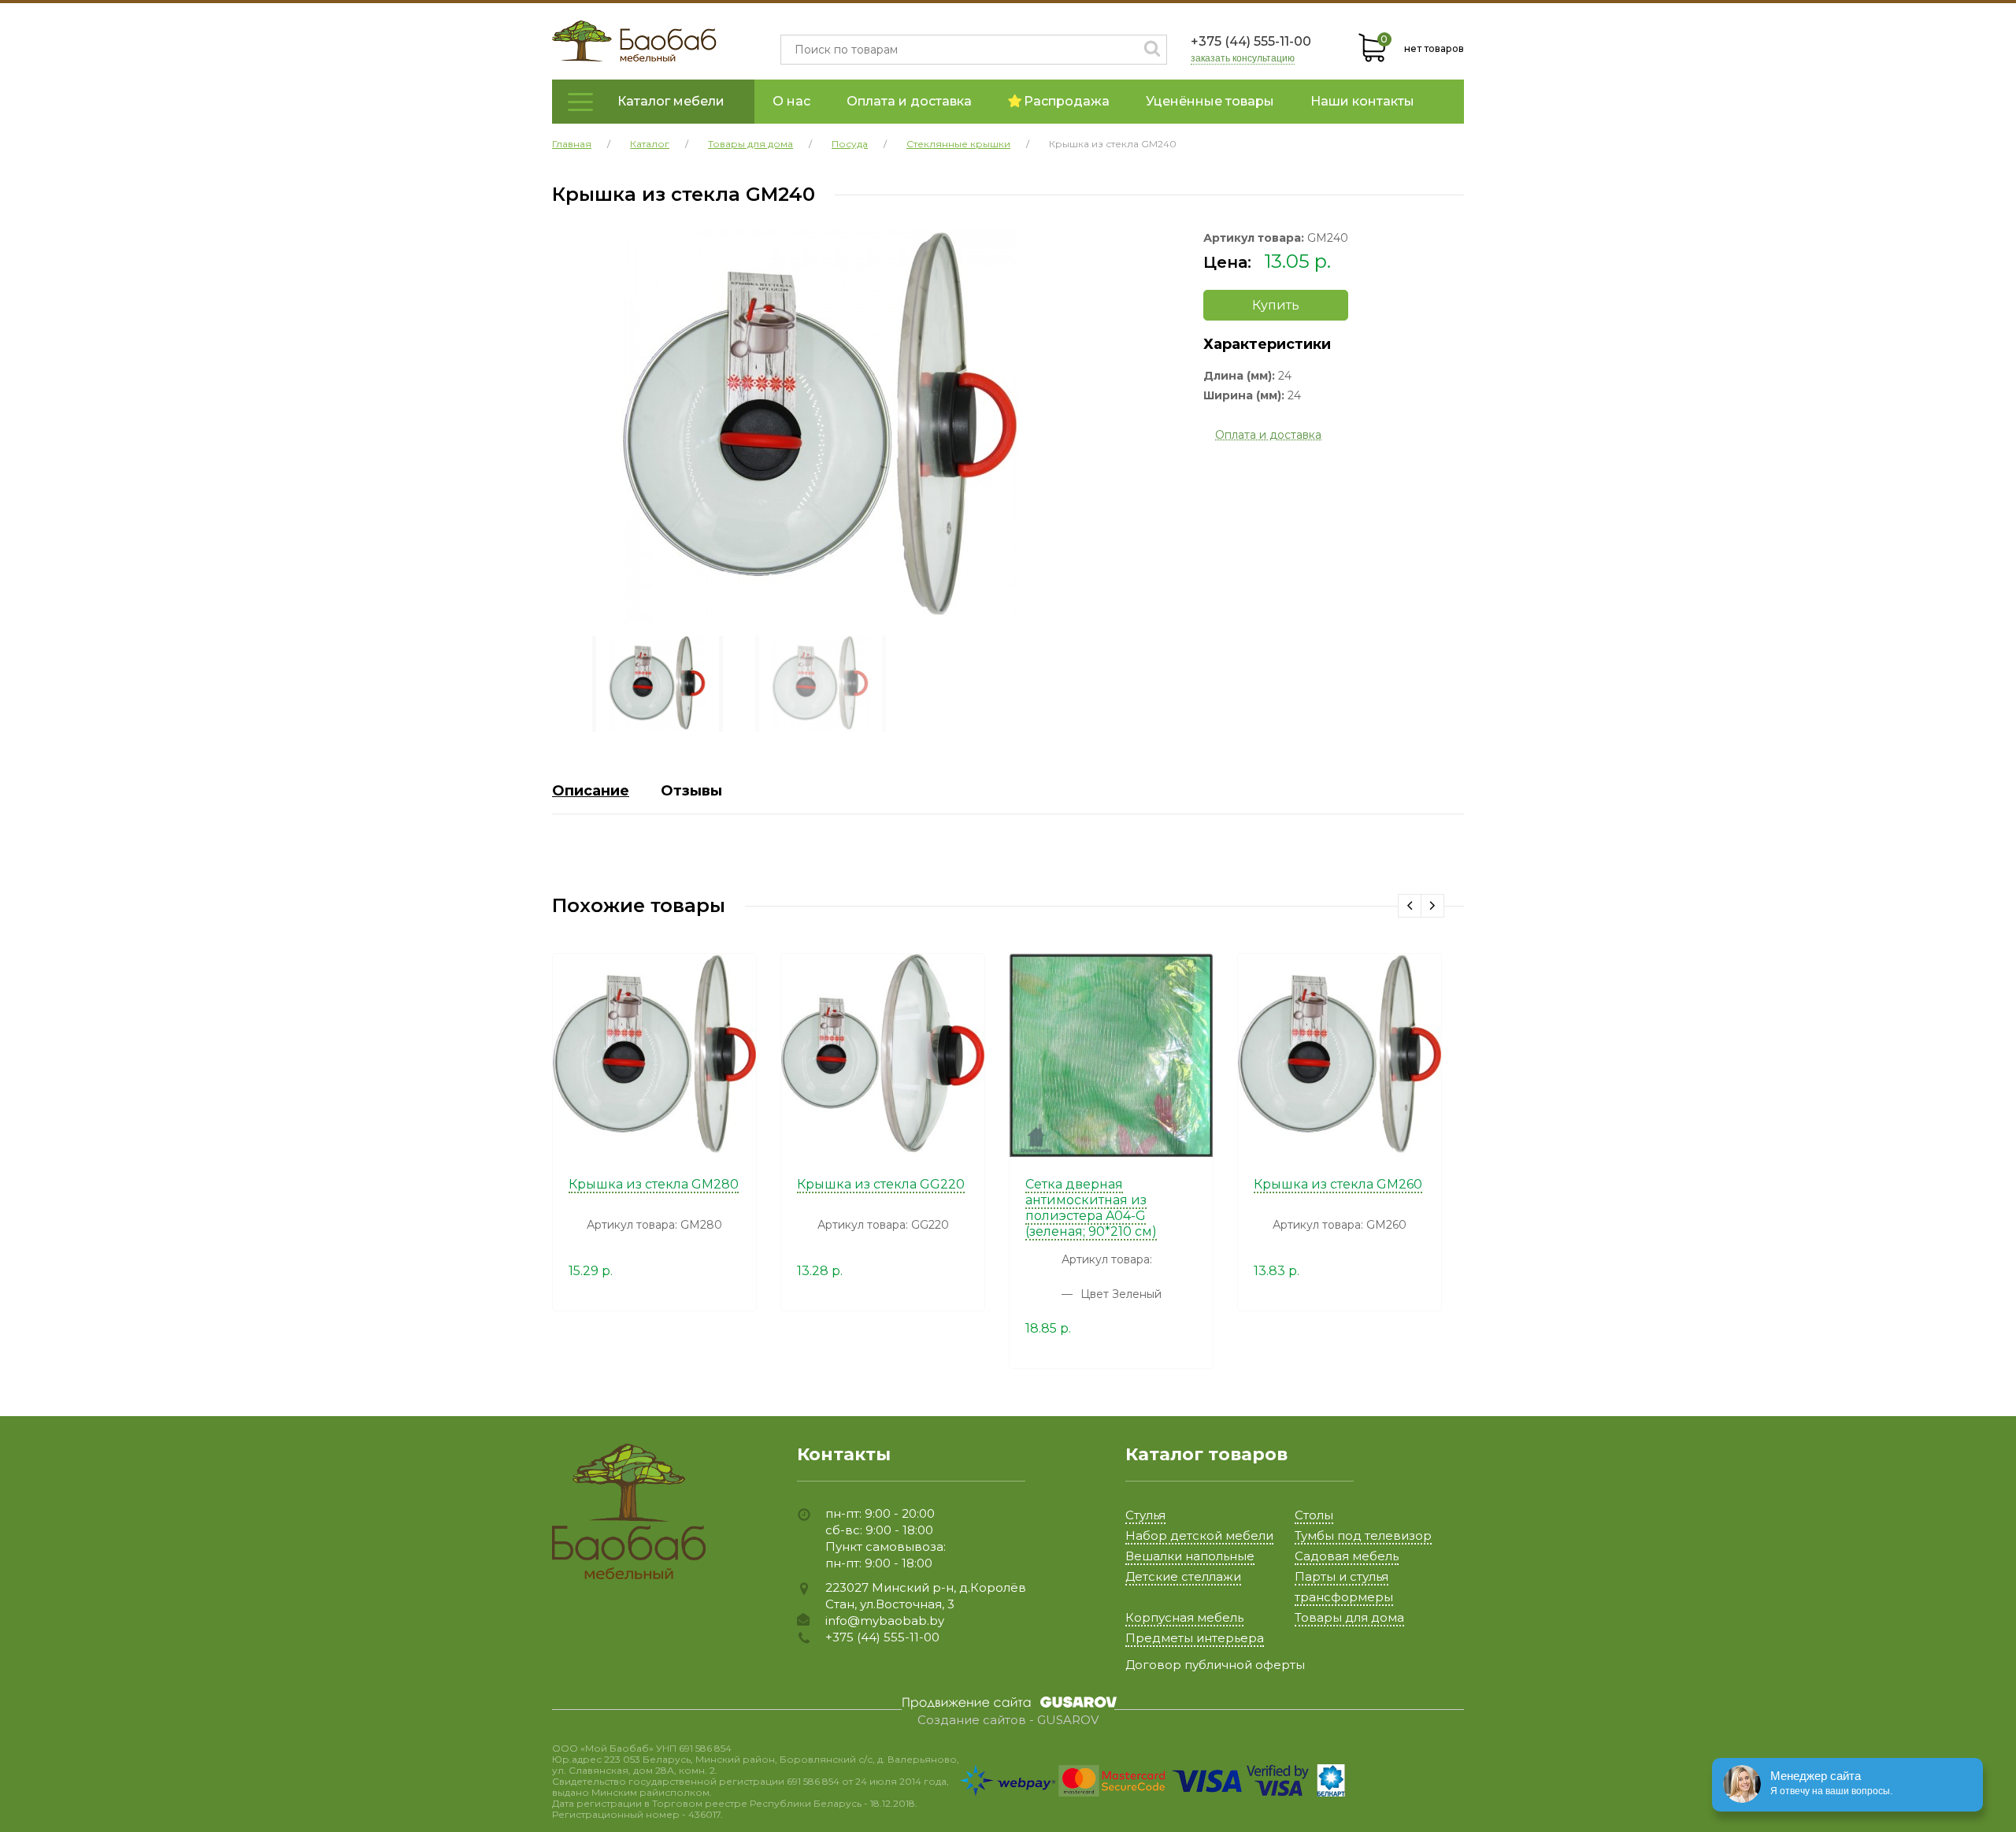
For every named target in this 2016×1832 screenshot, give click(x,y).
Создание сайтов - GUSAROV (1008, 1720)
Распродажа (1067, 101)
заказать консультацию (1243, 59)
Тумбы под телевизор (1363, 1535)
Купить (1276, 305)
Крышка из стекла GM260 (1338, 1184)
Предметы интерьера (1195, 1638)
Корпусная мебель (1184, 1617)
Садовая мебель (1347, 1556)
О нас (791, 101)
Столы (1314, 1515)
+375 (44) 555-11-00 (1251, 41)
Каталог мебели (671, 101)
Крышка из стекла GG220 (881, 1184)
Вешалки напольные (1190, 1556)
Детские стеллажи (1183, 1576)
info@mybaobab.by (885, 1621)
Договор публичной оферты (1215, 1665)
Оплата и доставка (909, 101)
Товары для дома (1349, 1617)
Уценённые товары (1210, 101)
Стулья (1145, 1515)
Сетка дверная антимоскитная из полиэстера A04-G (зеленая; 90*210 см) (1091, 1208)
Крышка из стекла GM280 (654, 1184)
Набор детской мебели (1199, 1535)
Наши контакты (1362, 101)
